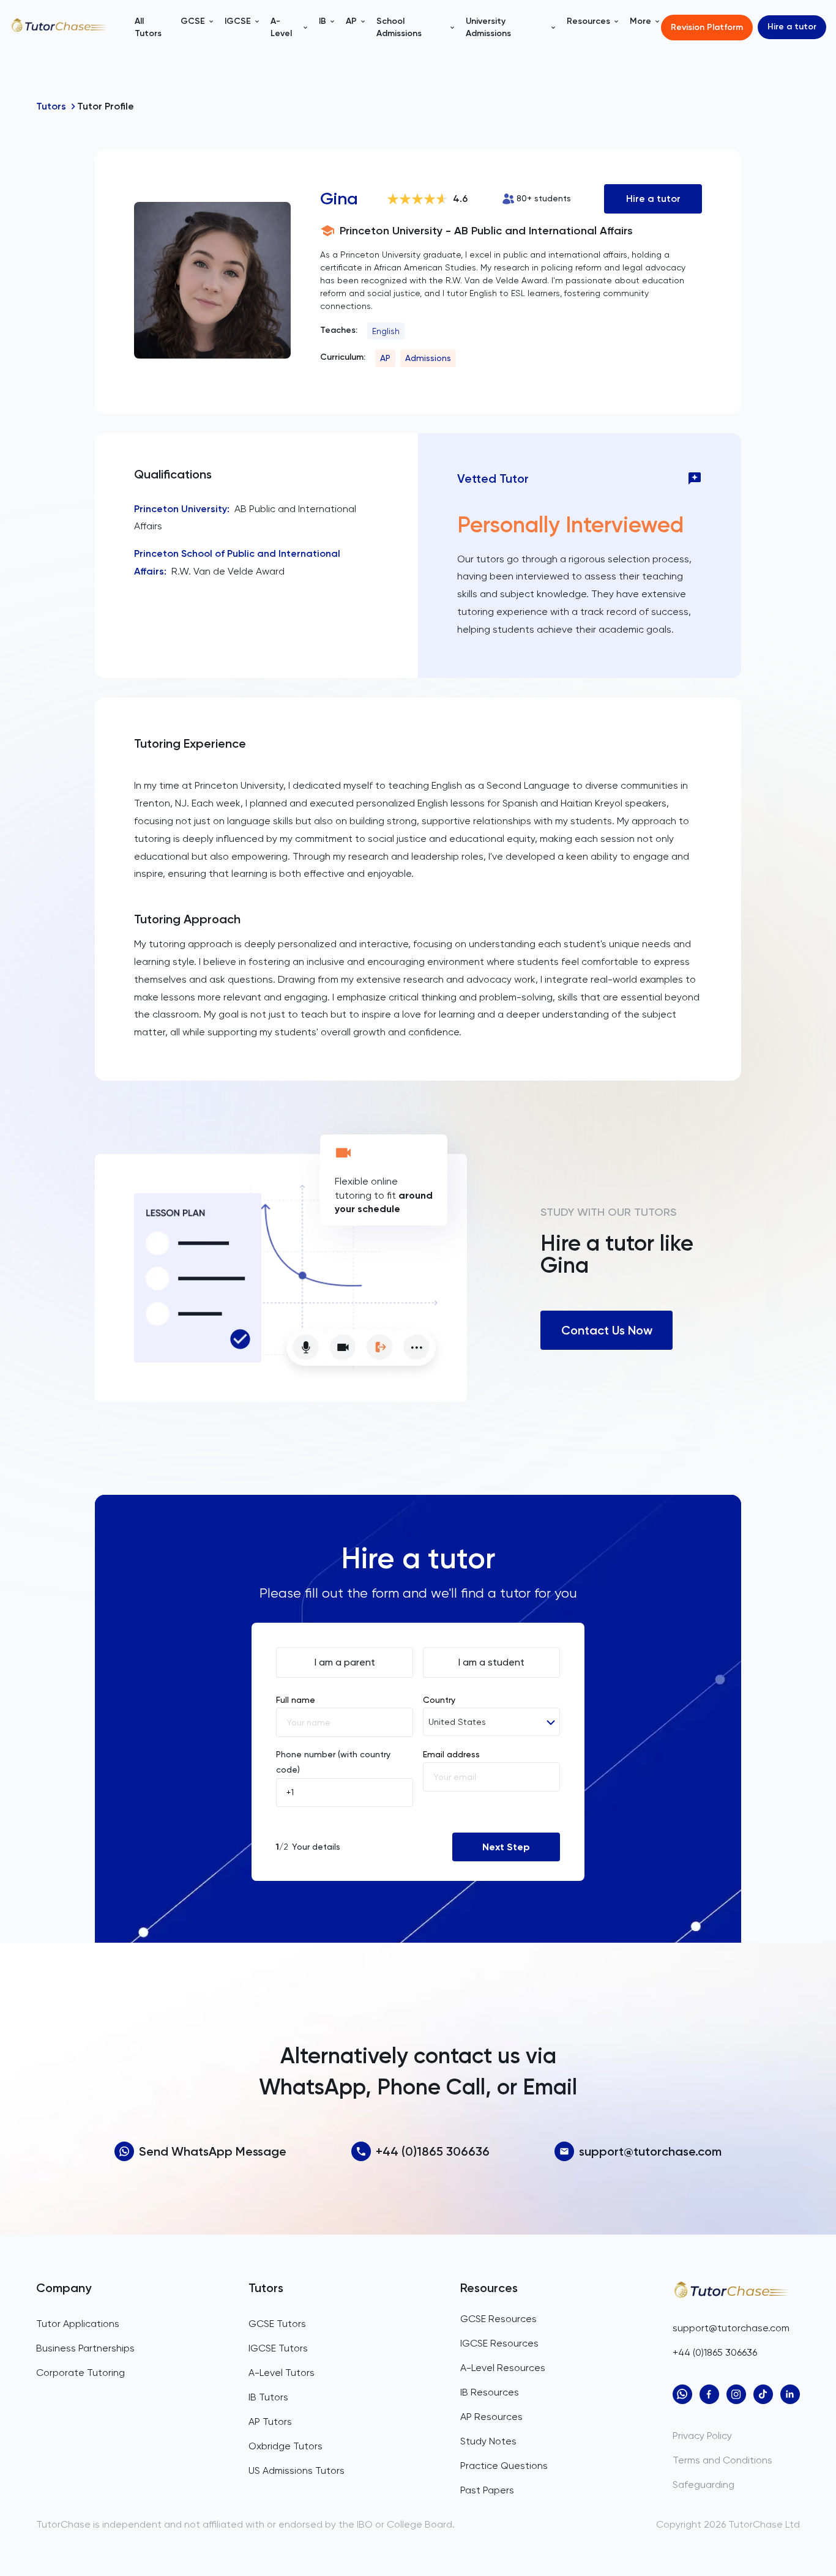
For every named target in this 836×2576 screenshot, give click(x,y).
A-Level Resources (503, 2368)
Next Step (506, 1847)
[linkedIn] (790, 2394)
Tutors (51, 106)
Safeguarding (704, 2485)
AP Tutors (270, 2422)
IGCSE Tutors (278, 2348)
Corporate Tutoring (80, 2373)
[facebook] (709, 2394)
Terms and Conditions (722, 2460)
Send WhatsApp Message (213, 2151)
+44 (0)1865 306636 (433, 2151)
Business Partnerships (85, 2348)
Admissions (428, 358)
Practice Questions (504, 2466)
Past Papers (487, 2490)
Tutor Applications (78, 2324)
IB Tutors (268, 2397)
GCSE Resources (498, 2319)
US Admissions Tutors (297, 2470)
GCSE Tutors (277, 2324)
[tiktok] (763, 2394)
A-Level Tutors (282, 2373)
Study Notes (488, 2441)
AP (385, 358)
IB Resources (490, 2392)
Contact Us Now (607, 1330)
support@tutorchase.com (650, 2151)
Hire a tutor (792, 27)
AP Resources (491, 2417)
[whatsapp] (682, 2394)
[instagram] (736, 2394)
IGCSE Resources (499, 2343)
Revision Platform (707, 27)
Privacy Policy (702, 2436)
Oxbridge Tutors (286, 2446)
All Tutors (148, 27)
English (386, 331)
